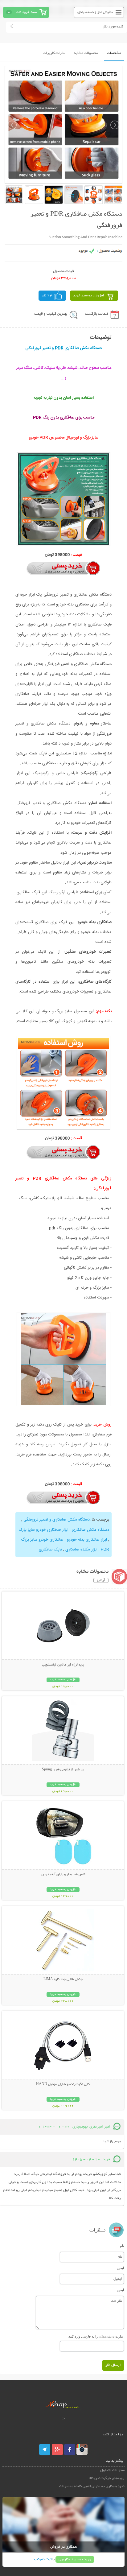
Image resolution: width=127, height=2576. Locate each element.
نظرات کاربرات (54, 53)
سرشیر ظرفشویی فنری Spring (63, 1770)
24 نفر (47, 296)
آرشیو (101, 1580)
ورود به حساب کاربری (75, 2559)
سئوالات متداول (112, 2470)
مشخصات (114, 53)
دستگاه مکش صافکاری (90, 1530)
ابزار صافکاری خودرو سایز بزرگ (43, 1530)
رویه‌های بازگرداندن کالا (107, 2478)
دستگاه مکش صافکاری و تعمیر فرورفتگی (56, 1520)
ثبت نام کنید (42, 2559)
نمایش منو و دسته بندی (95, 12)
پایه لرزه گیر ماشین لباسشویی (63, 1665)
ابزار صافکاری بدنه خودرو (86, 1540)
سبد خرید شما (26, 12)
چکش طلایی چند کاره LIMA (63, 1979)
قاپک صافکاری (50, 1550)
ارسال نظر (113, 2365)
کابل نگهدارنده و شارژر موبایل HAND (63, 2084)
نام (122, 2246)
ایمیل (120, 2268)
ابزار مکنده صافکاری (81, 1550)
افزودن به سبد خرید (89, 296)
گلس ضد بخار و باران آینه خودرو (63, 1875)
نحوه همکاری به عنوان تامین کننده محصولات (92, 2486)
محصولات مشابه (86, 53)
